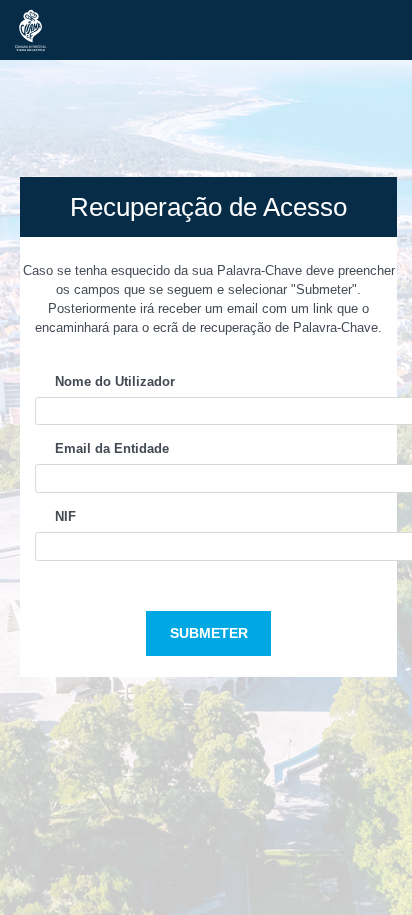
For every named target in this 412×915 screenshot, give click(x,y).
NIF (65, 516)
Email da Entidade (112, 448)
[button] (208, 633)
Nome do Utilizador (115, 381)
